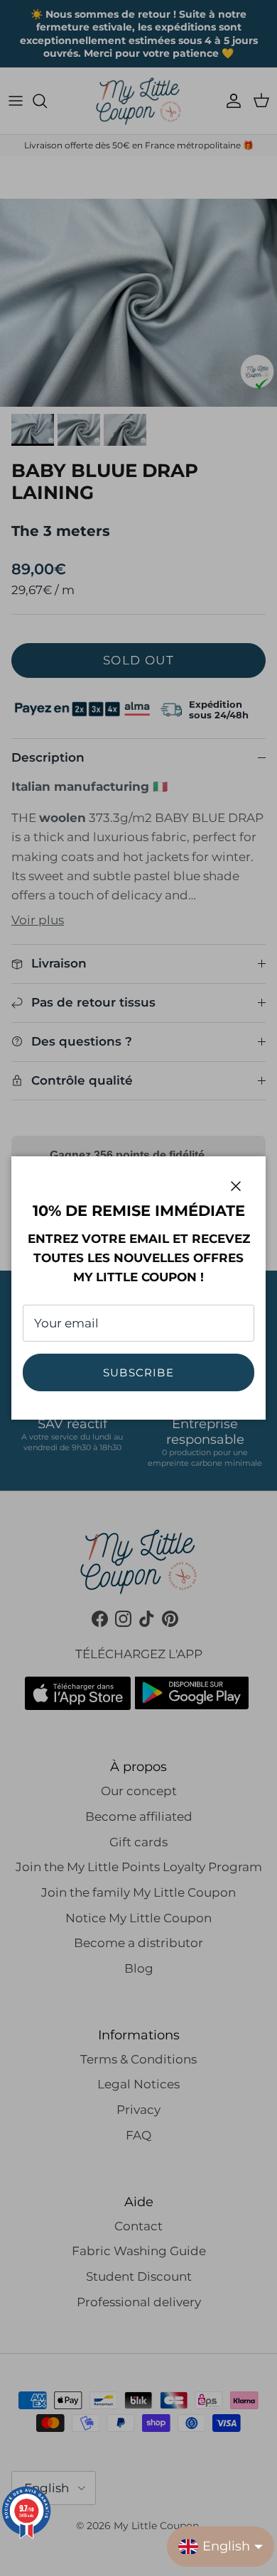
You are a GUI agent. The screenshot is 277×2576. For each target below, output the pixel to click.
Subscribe (138, 1372)
